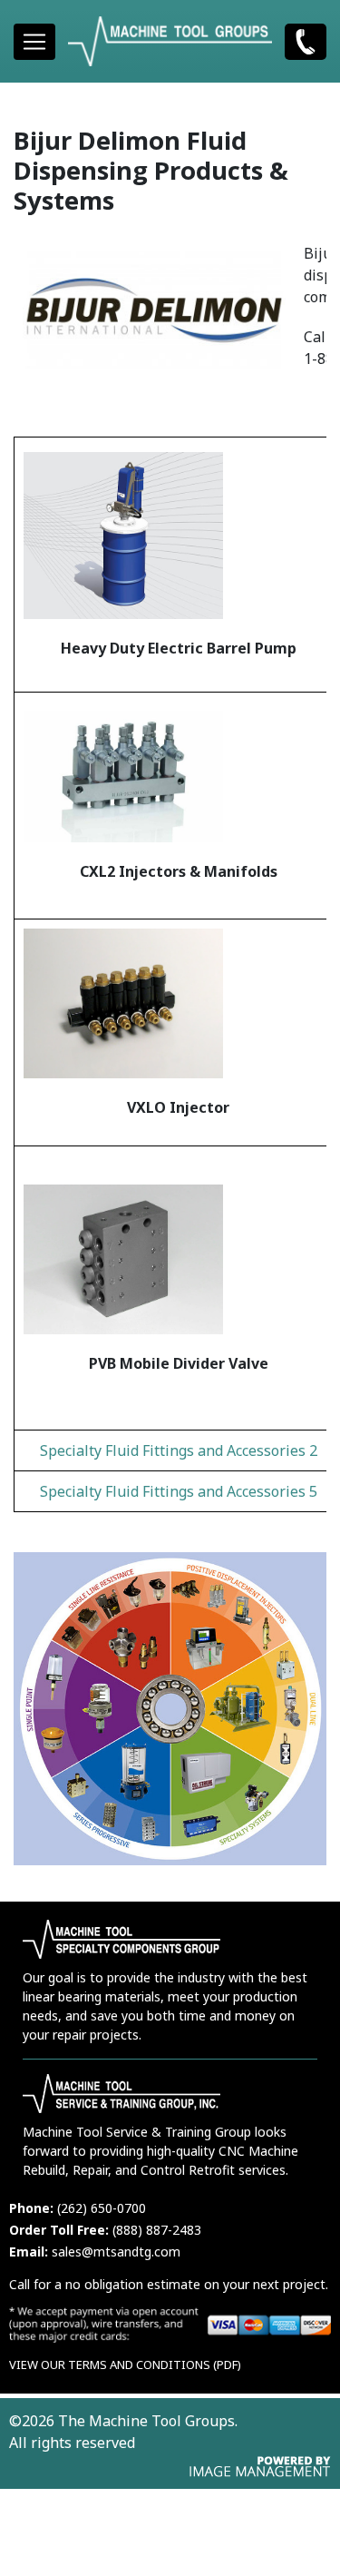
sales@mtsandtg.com (116, 2252)
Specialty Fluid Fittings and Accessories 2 (179, 1450)
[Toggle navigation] (34, 42)
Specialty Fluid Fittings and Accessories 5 (179, 1491)
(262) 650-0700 (306, 41)
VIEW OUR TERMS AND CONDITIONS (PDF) (125, 2365)
